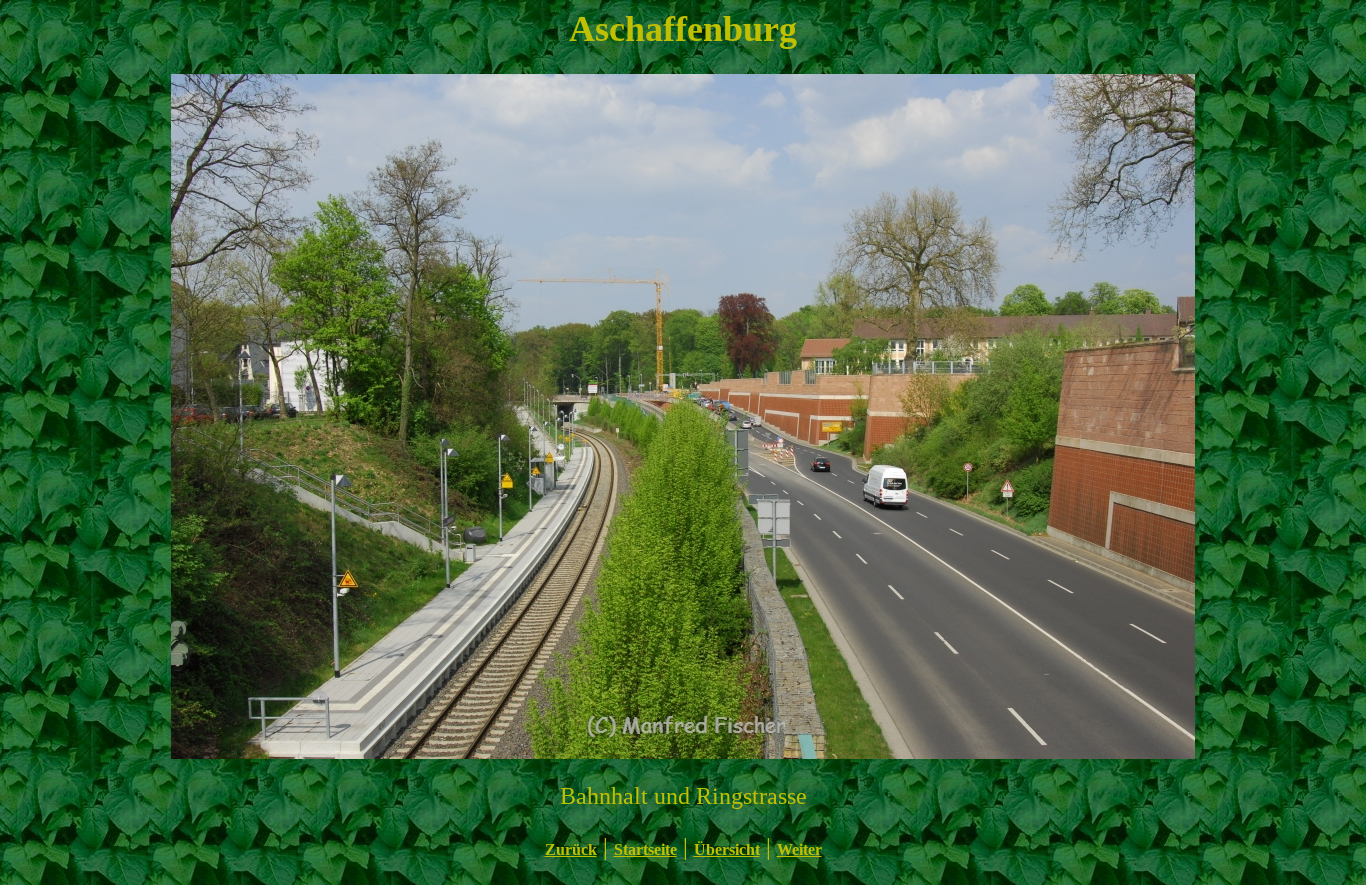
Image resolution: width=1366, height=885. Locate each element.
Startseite (645, 849)
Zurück (571, 849)
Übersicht (727, 849)
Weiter (799, 849)
